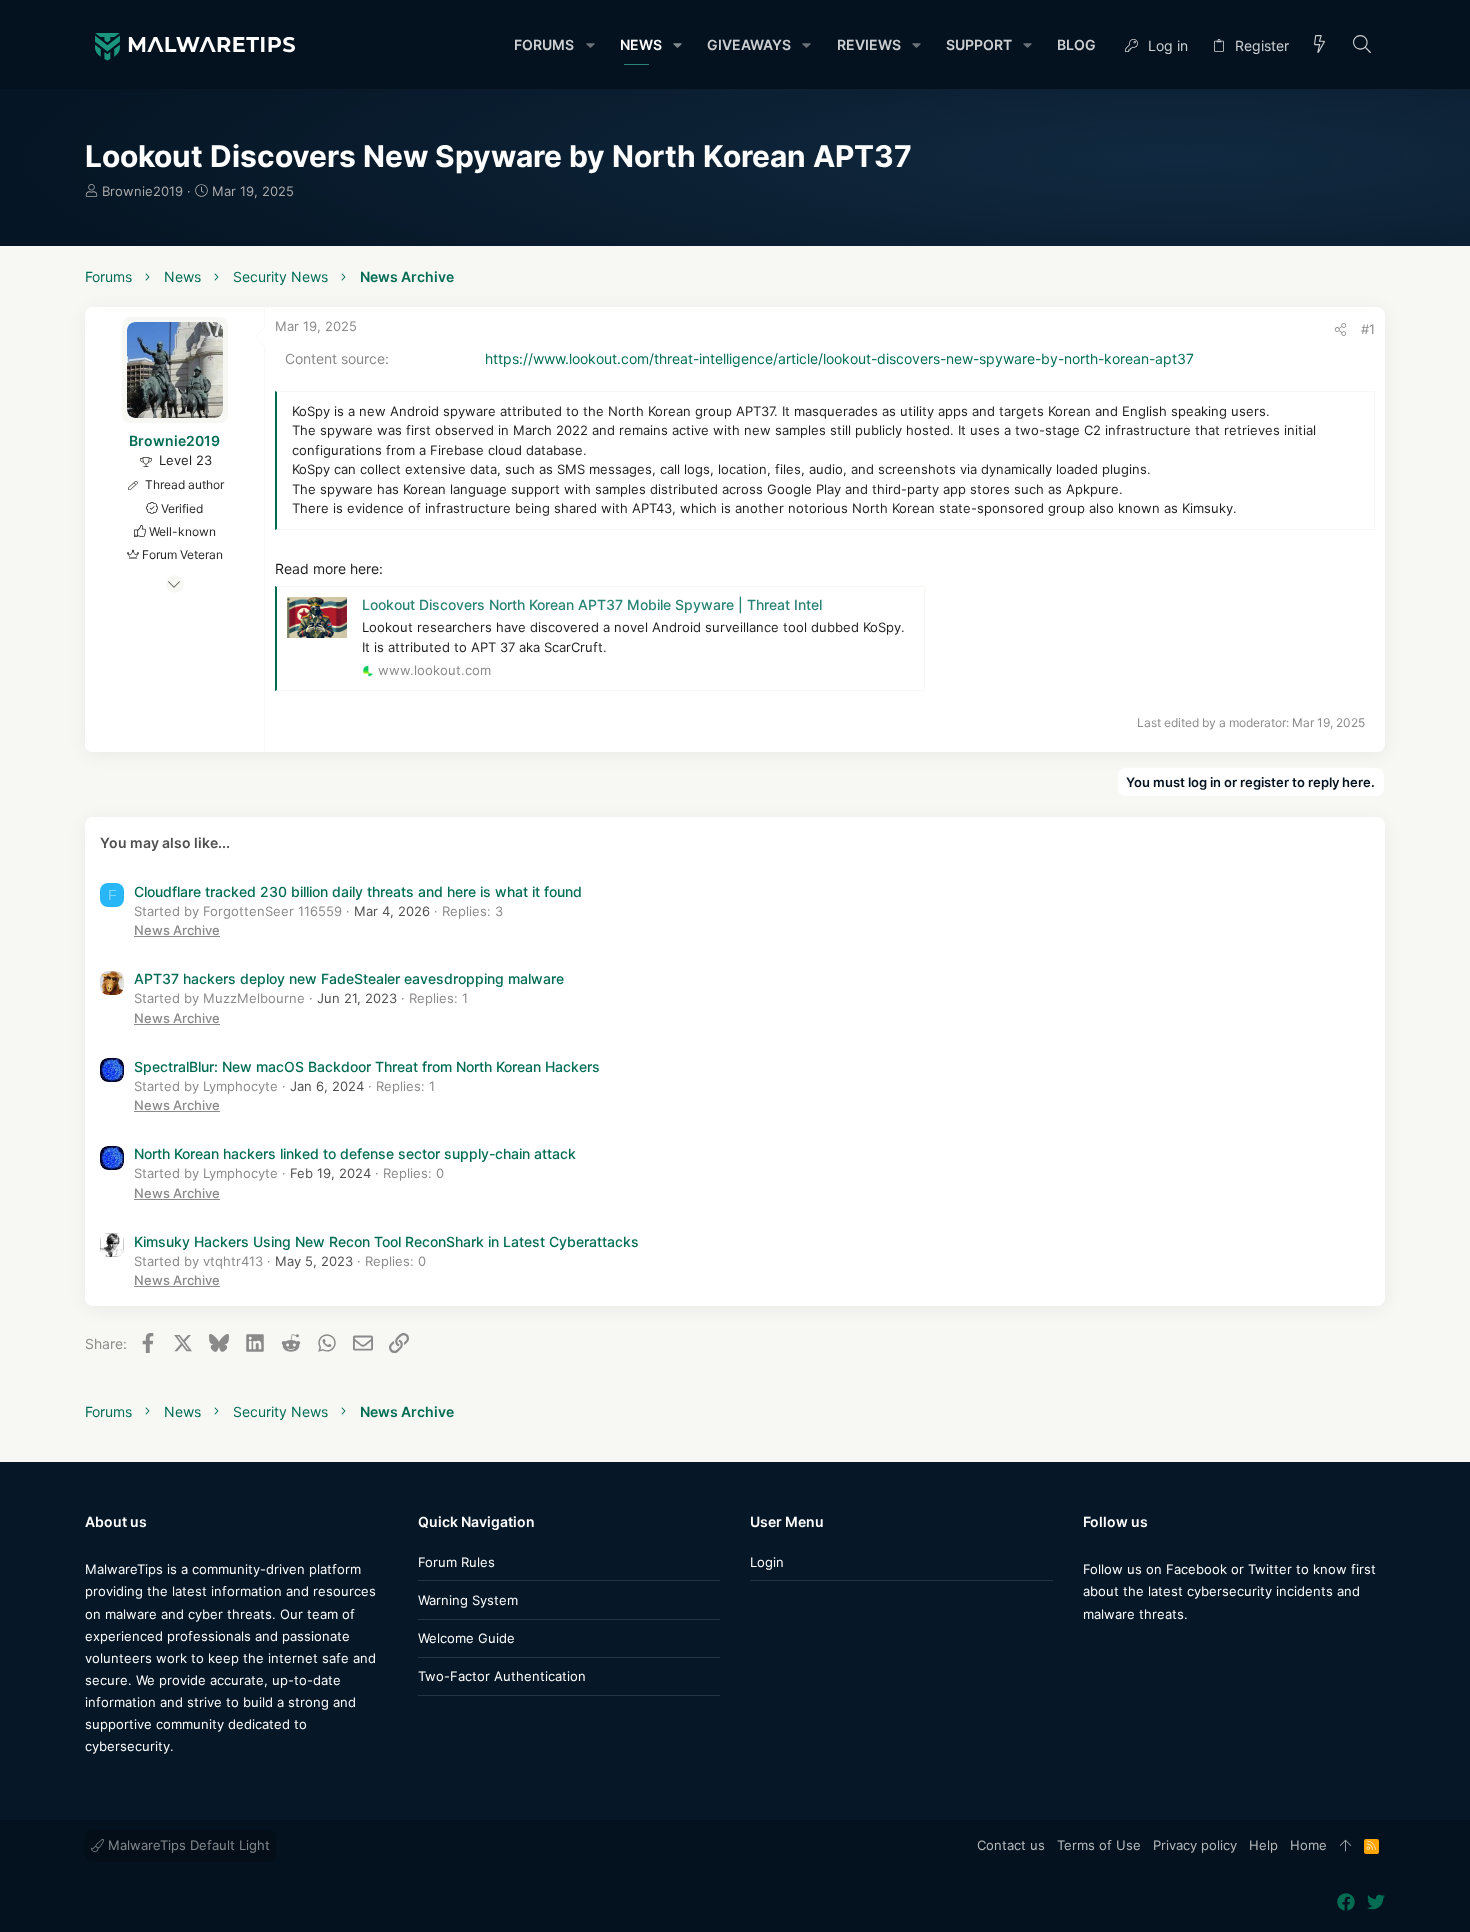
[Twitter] (1122, 1653)
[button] (589, 45)
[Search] (1362, 45)
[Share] (1340, 329)
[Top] (1345, 1846)
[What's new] (1320, 45)
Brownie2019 (142, 191)
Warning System (468, 1600)
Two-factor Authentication (502, 1676)
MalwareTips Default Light (187, 1845)
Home (1308, 1845)
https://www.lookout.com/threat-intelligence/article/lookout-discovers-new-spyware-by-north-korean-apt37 (839, 358)
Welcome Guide (466, 1638)
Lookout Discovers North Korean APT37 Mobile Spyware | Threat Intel (592, 604)
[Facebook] (1092, 1653)
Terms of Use (1099, 1845)
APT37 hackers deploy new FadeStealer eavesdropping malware (349, 978)
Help (1263, 1845)
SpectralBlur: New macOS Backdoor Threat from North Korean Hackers (367, 1066)
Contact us (1011, 1845)
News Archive (177, 930)
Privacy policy (1195, 1845)
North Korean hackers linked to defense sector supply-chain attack (355, 1153)
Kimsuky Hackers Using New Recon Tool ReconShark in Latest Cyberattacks (386, 1241)
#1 (1368, 329)
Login (767, 1562)
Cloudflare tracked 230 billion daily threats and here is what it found (358, 891)
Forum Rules (456, 1562)
